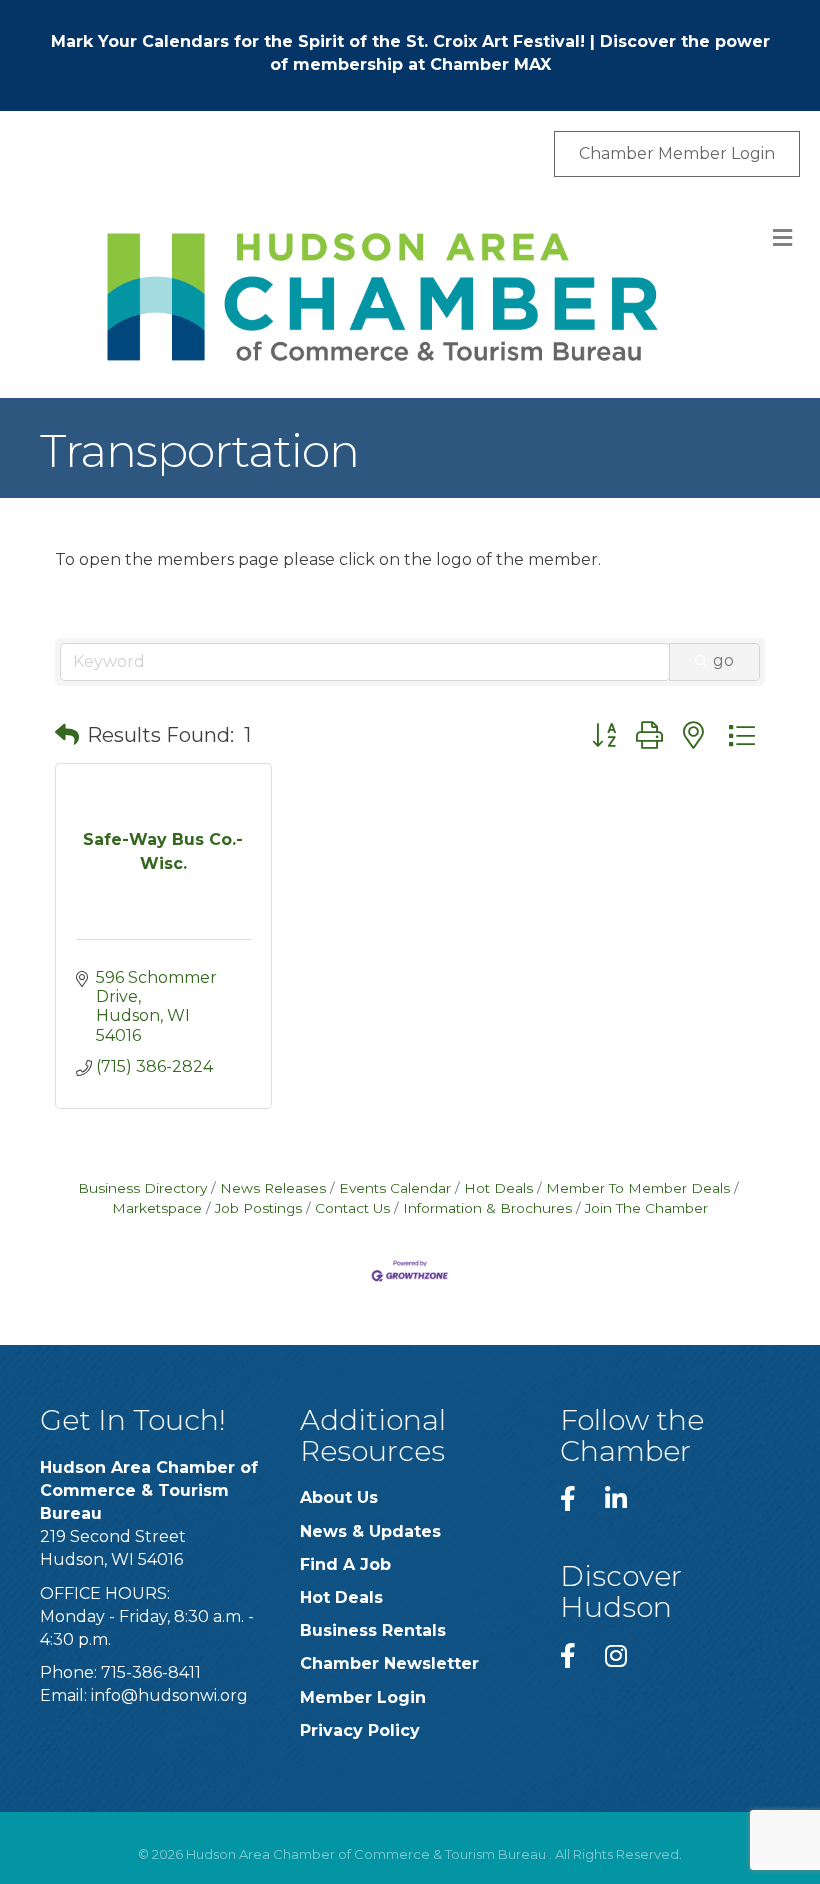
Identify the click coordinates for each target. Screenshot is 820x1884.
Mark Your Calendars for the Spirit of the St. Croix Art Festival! (318, 41)
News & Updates (370, 1531)
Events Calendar (395, 1188)
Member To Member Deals (638, 1188)
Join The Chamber (646, 1208)
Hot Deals (498, 1188)
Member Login (363, 1697)
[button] (67, 735)
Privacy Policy (360, 1730)
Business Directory (142, 1188)
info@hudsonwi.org (169, 1695)
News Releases (273, 1188)
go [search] (723, 660)
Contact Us (352, 1208)
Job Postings (258, 1208)
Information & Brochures (487, 1208)
